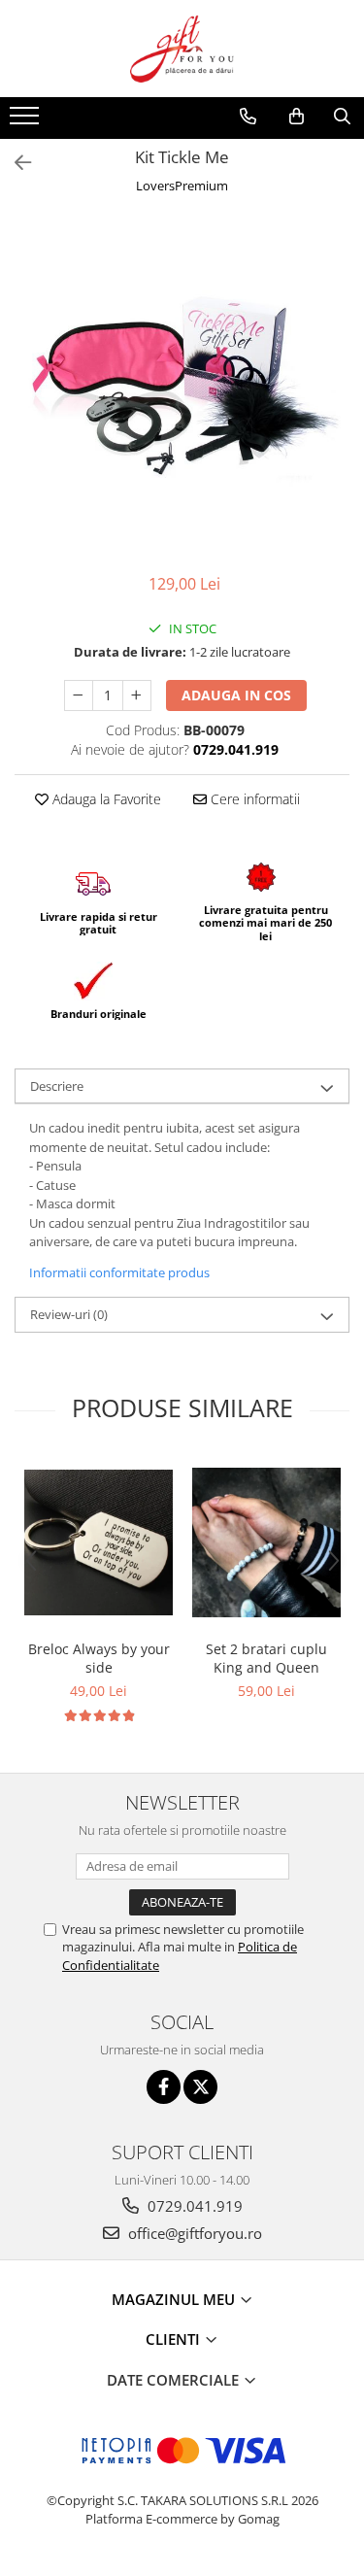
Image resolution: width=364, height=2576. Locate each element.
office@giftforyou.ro (193, 2233)
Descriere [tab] (57, 1086)
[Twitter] (200, 2087)
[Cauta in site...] (342, 117)
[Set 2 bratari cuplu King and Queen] (266, 1543)
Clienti (175, 2339)
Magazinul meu (175, 2299)
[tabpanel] (182, 386)
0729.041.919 (193, 2206)
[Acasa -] (182, 49)
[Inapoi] (15, 163)
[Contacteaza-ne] (248, 117)
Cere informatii (253, 799)
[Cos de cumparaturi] (297, 117)
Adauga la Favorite (105, 799)
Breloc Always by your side (99, 1658)
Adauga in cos (236, 695)
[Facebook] (164, 2087)
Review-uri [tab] (69, 1314)
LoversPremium (182, 186)
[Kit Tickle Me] (182, 386)
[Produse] (27, 121)
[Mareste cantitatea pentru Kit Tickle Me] (137, 695)
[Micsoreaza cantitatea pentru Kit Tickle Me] (79, 695)
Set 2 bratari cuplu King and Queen (266, 1658)
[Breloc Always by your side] (99, 1543)
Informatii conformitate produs (119, 1272)
